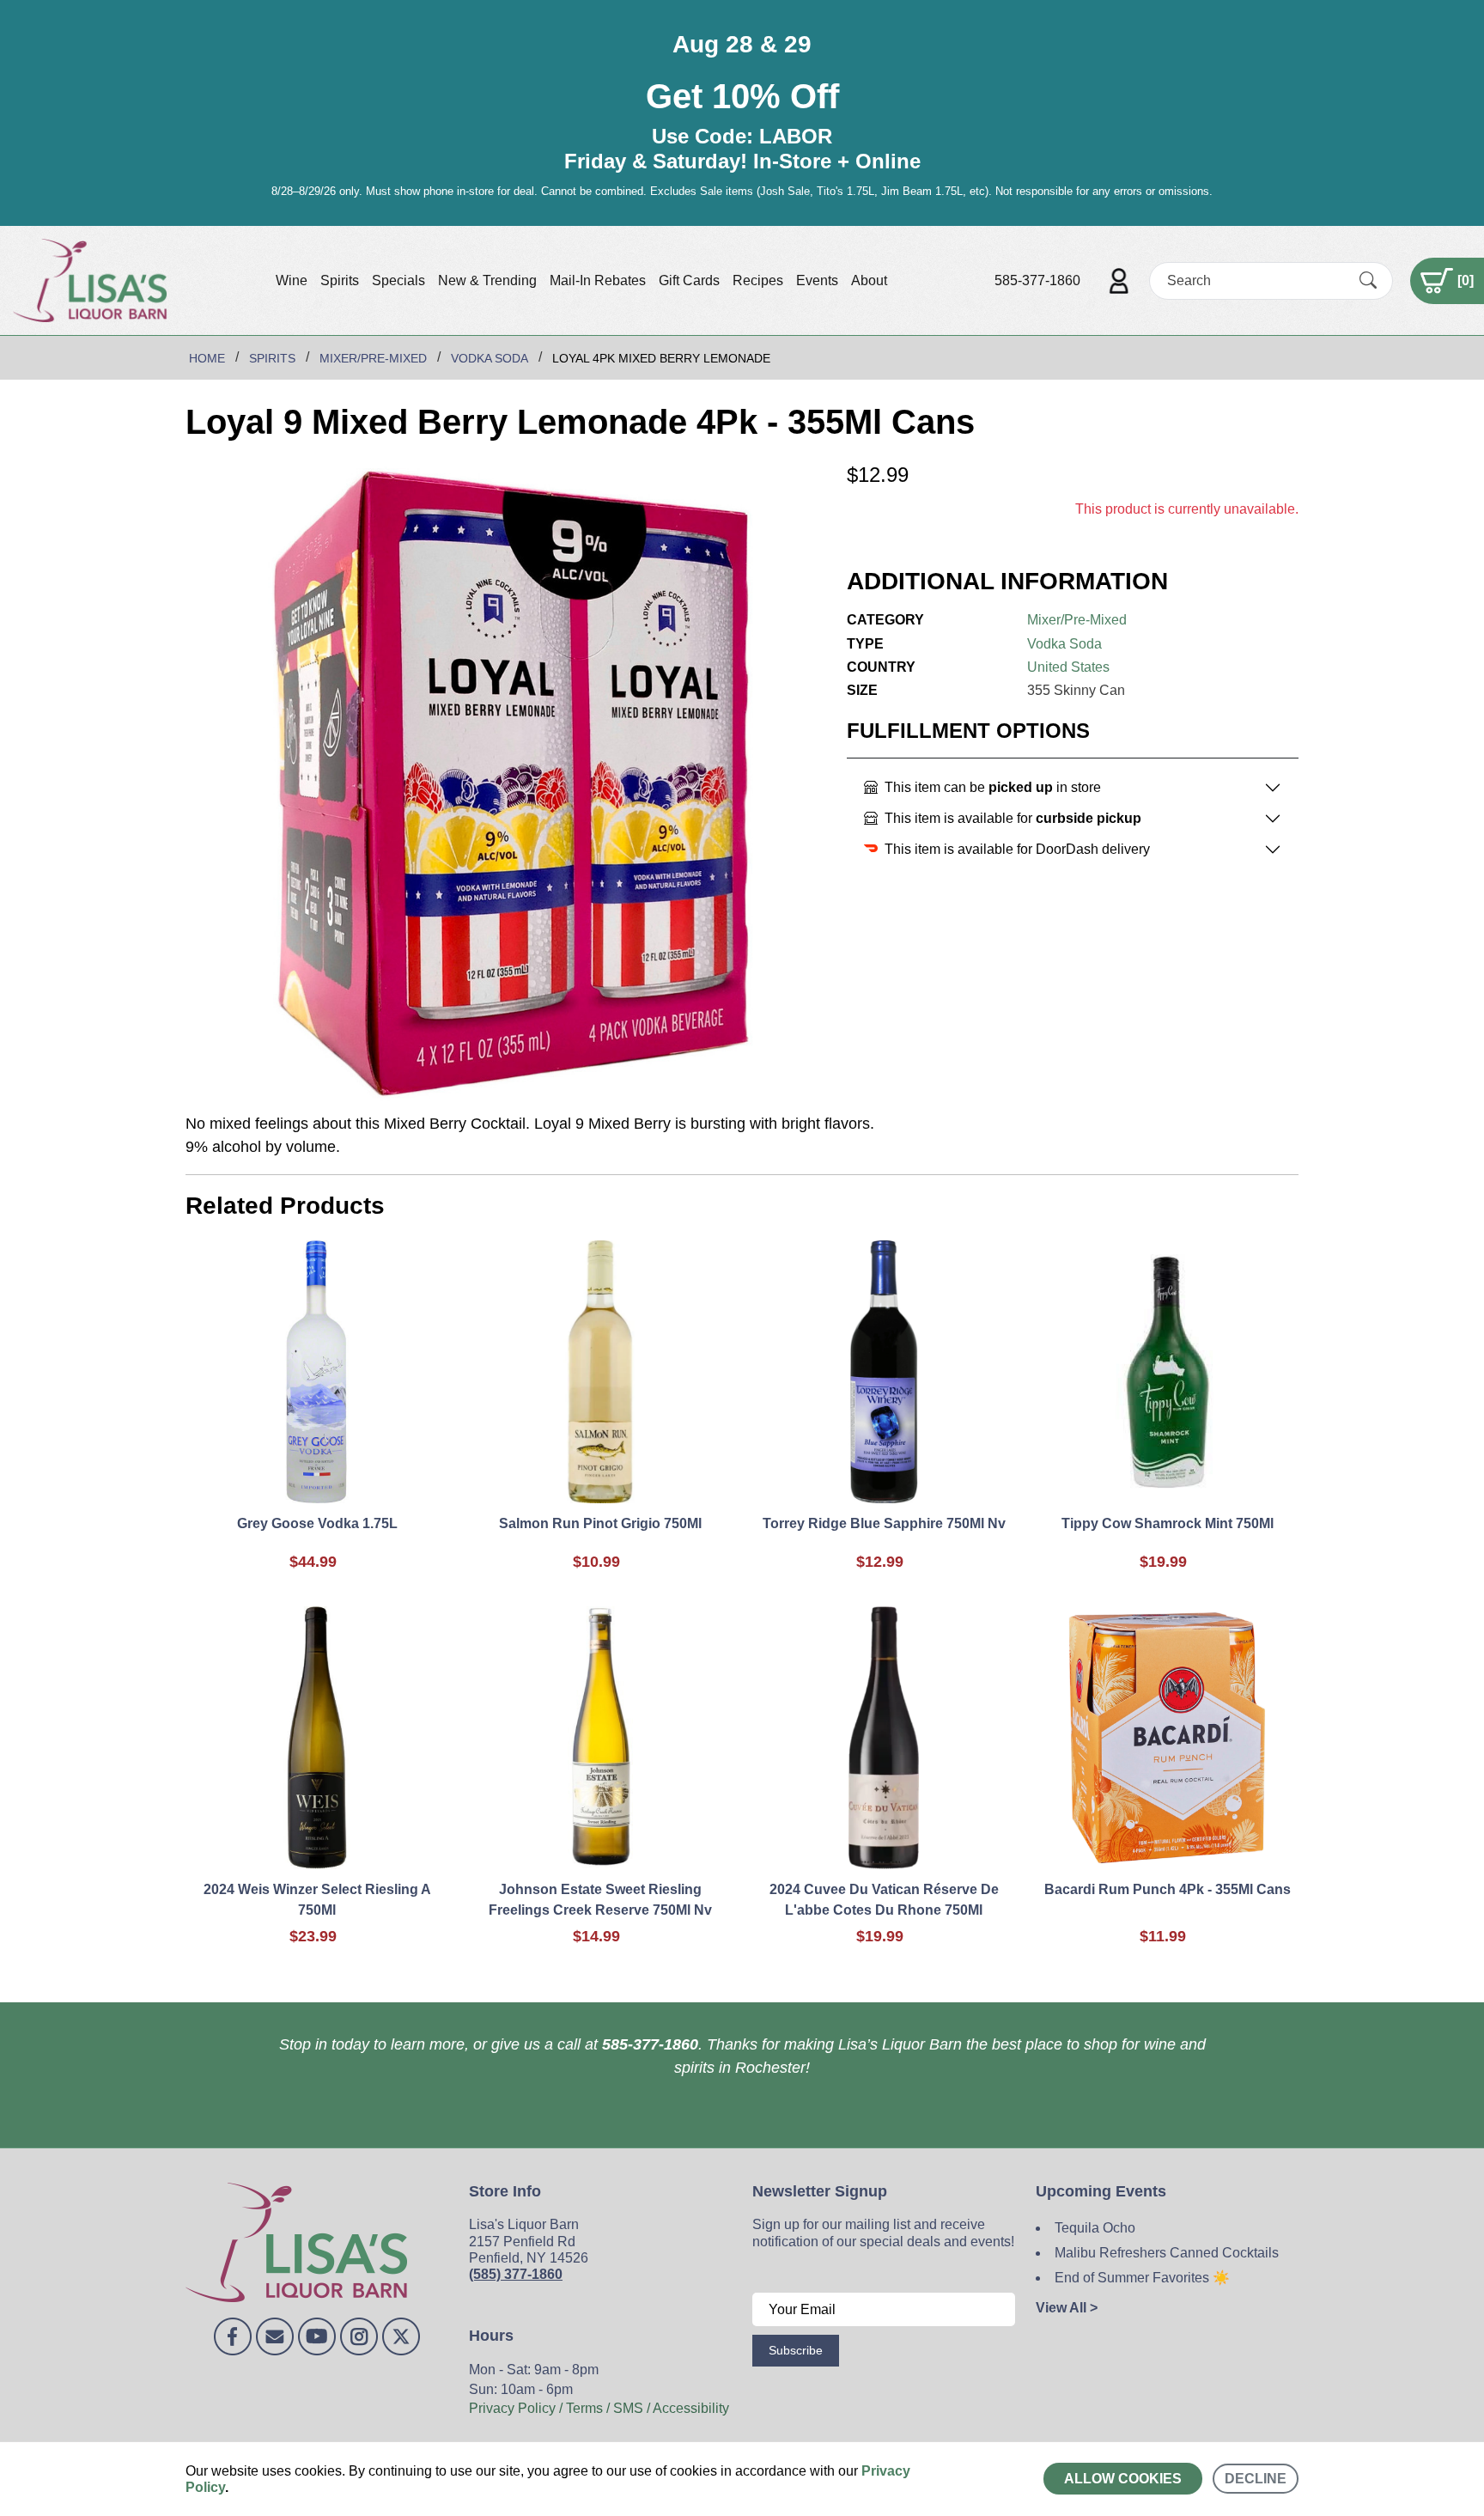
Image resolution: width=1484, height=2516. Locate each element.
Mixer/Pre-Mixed (1077, 620)
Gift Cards (689, 280)
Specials (398, 280)
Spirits (340, 280)
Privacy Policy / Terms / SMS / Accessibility (599, 2408)
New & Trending (487, 280)
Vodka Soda (1064, 644)
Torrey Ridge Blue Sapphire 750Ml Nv (884, 1523)
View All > (1067, 2308)
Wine (292, 280)
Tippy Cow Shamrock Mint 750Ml (1168, 1523)
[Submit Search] (1368, 280)
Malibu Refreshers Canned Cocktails (1167, 2253)
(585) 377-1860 (516, 2274)
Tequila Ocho (1095, 2228)
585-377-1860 (1037, 280)
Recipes (758, 280)
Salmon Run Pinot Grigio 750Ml (600, 1523)
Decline (1256, 2479)
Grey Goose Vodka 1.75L (317, 1523)
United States (1068, 667)
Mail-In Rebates (598, 280)
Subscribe (796, 2350)
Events (817, 280)
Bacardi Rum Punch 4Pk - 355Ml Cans (1168, 1889)
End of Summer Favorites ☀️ (1142, 2278)
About (869, 280)
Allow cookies (1123, 2479)
